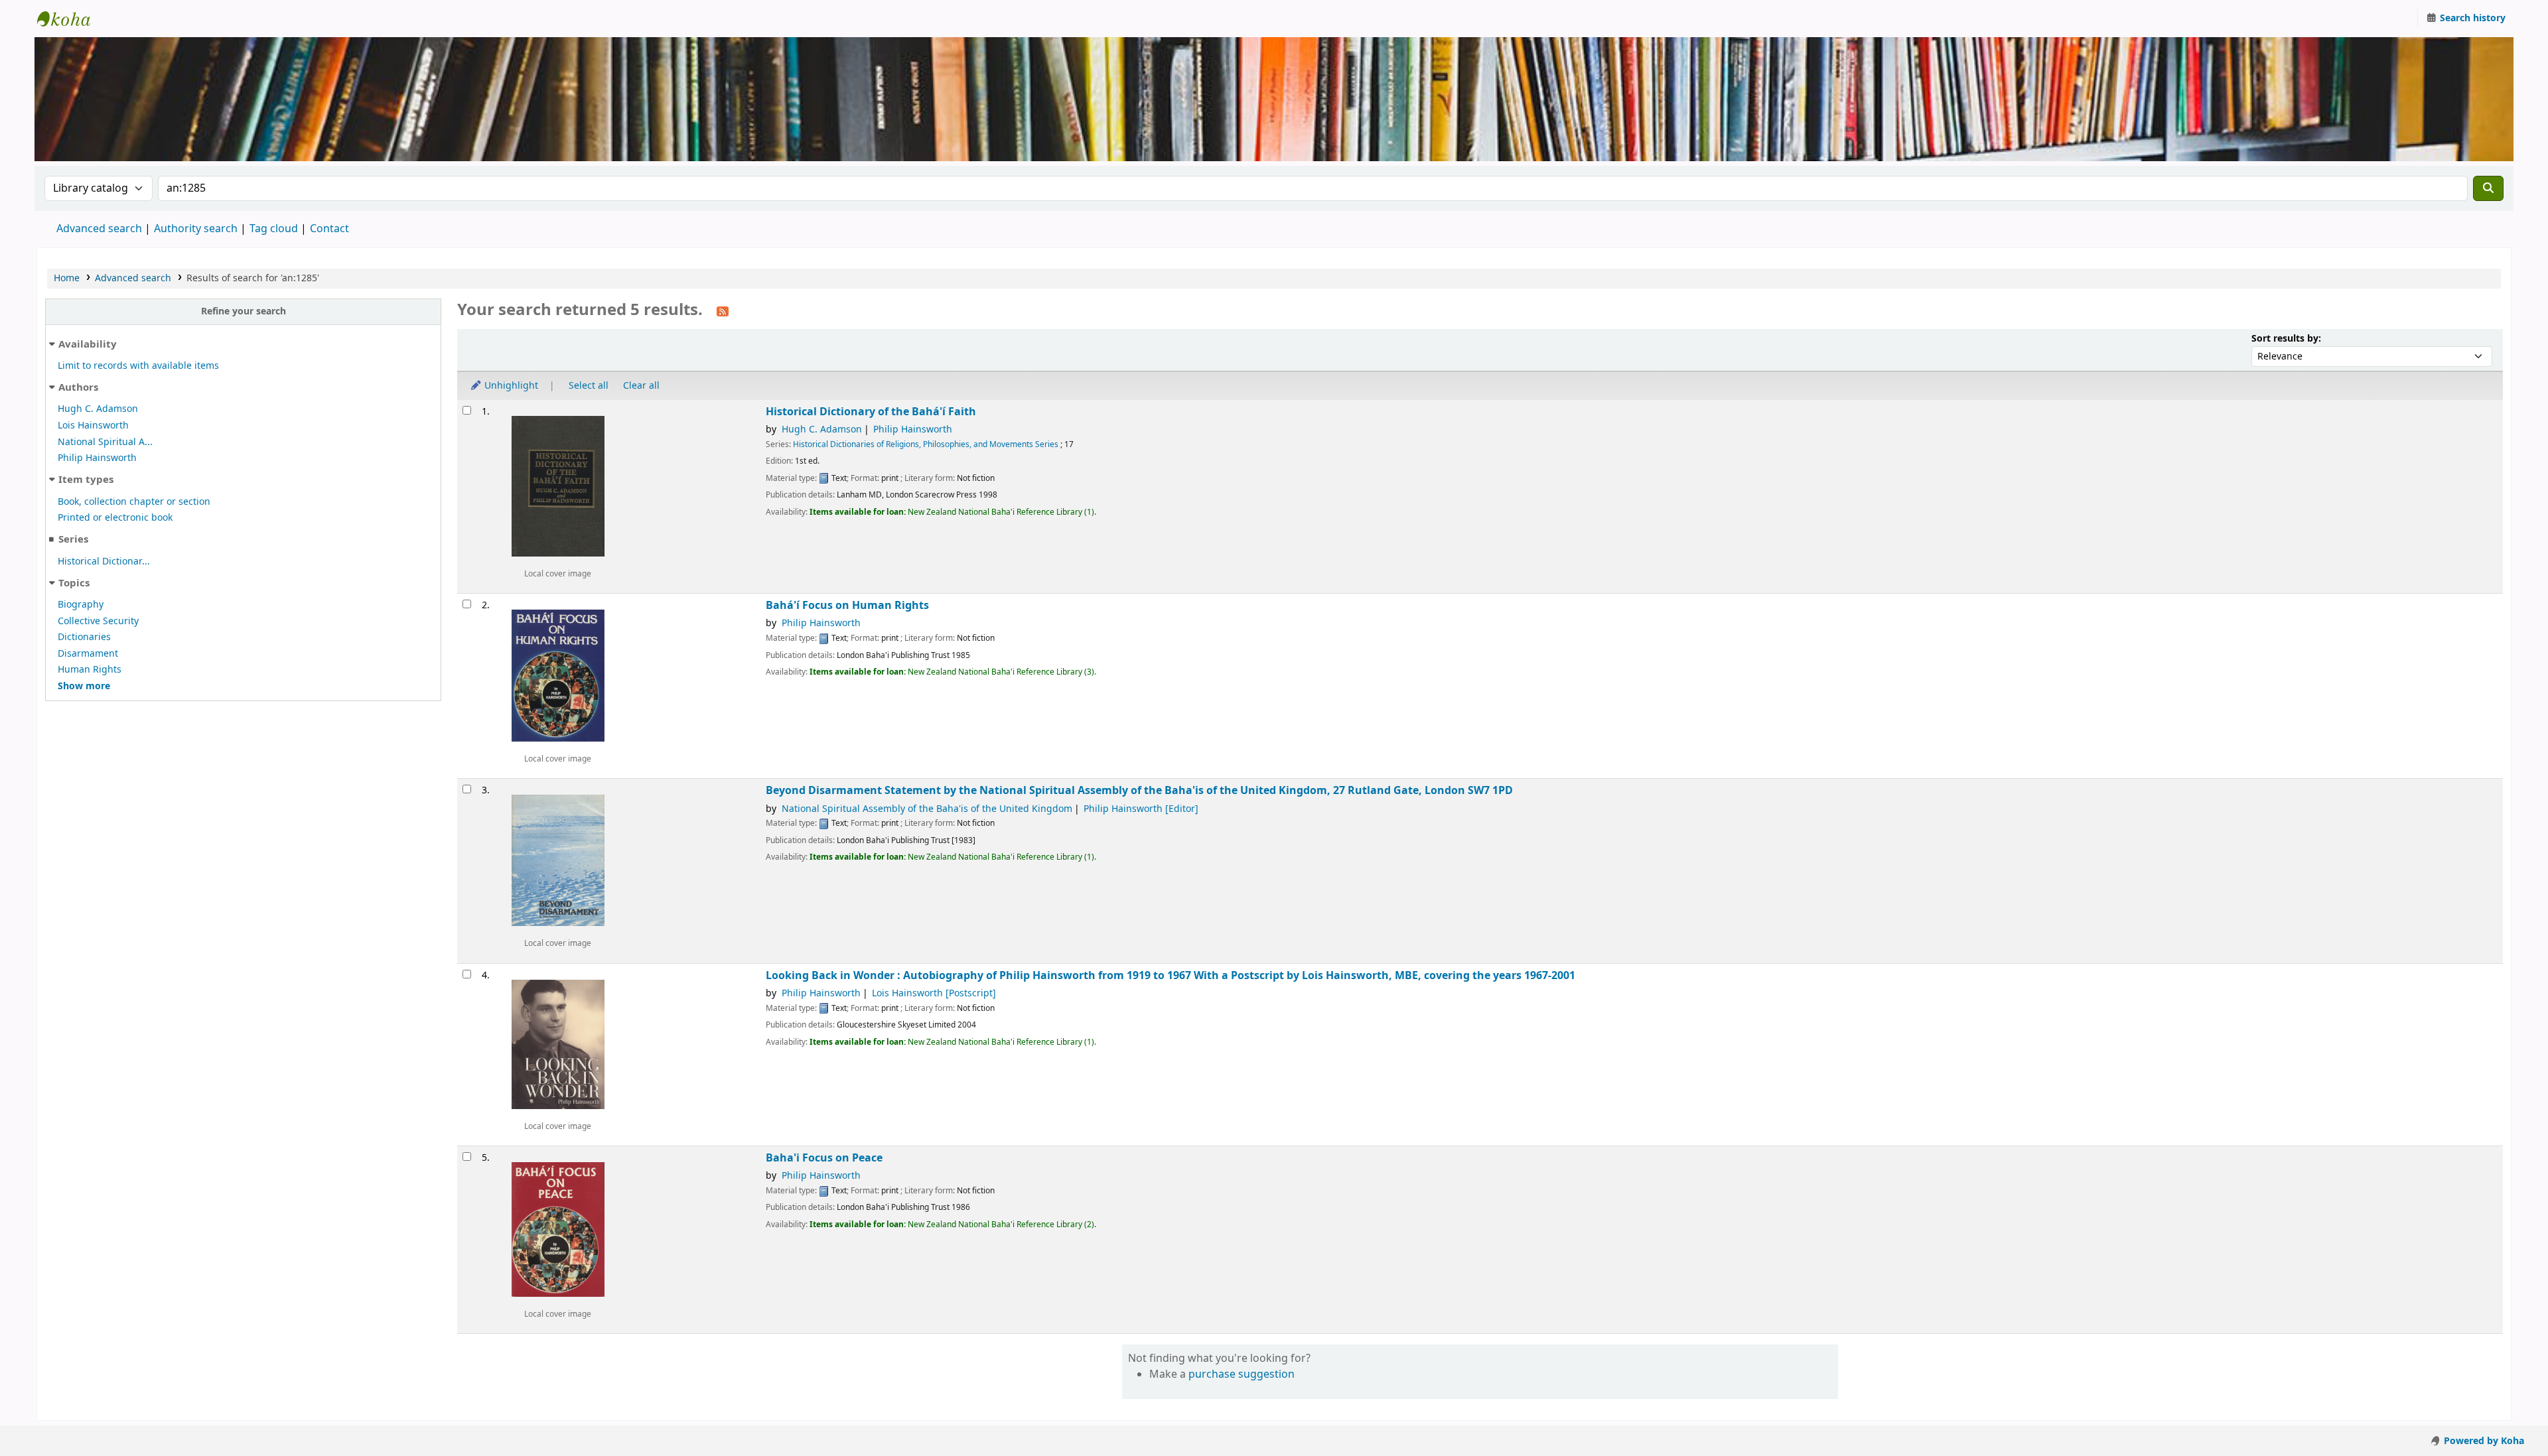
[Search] (2488, 188)
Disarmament (88, 654)
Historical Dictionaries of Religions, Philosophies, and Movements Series (926, 444)
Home (67, 278)
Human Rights (90, 670)
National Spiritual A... (105, 442)
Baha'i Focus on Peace (824, 1158)
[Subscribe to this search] (723, 311)
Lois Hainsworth (93, 426)
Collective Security (98, 621)
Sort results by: (2286, 339)
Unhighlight (510, 386)
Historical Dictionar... (104, 562)
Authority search (196, 229)
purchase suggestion (1241, 1374)
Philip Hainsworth (97, 458)
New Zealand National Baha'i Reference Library (70, 19)
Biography (81, 605)
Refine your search (244, 311)
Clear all (641, 386)
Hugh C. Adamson (98, 409)
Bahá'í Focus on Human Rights (847, 605)
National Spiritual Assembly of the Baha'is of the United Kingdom (927, 809)
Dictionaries (84, 637)
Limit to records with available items (138, 366)
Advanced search (99, 229)
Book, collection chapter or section (134, 502)
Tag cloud (274, 229)
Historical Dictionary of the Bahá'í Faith (871, 412)
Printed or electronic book (115, 518)
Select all (589, 386)
